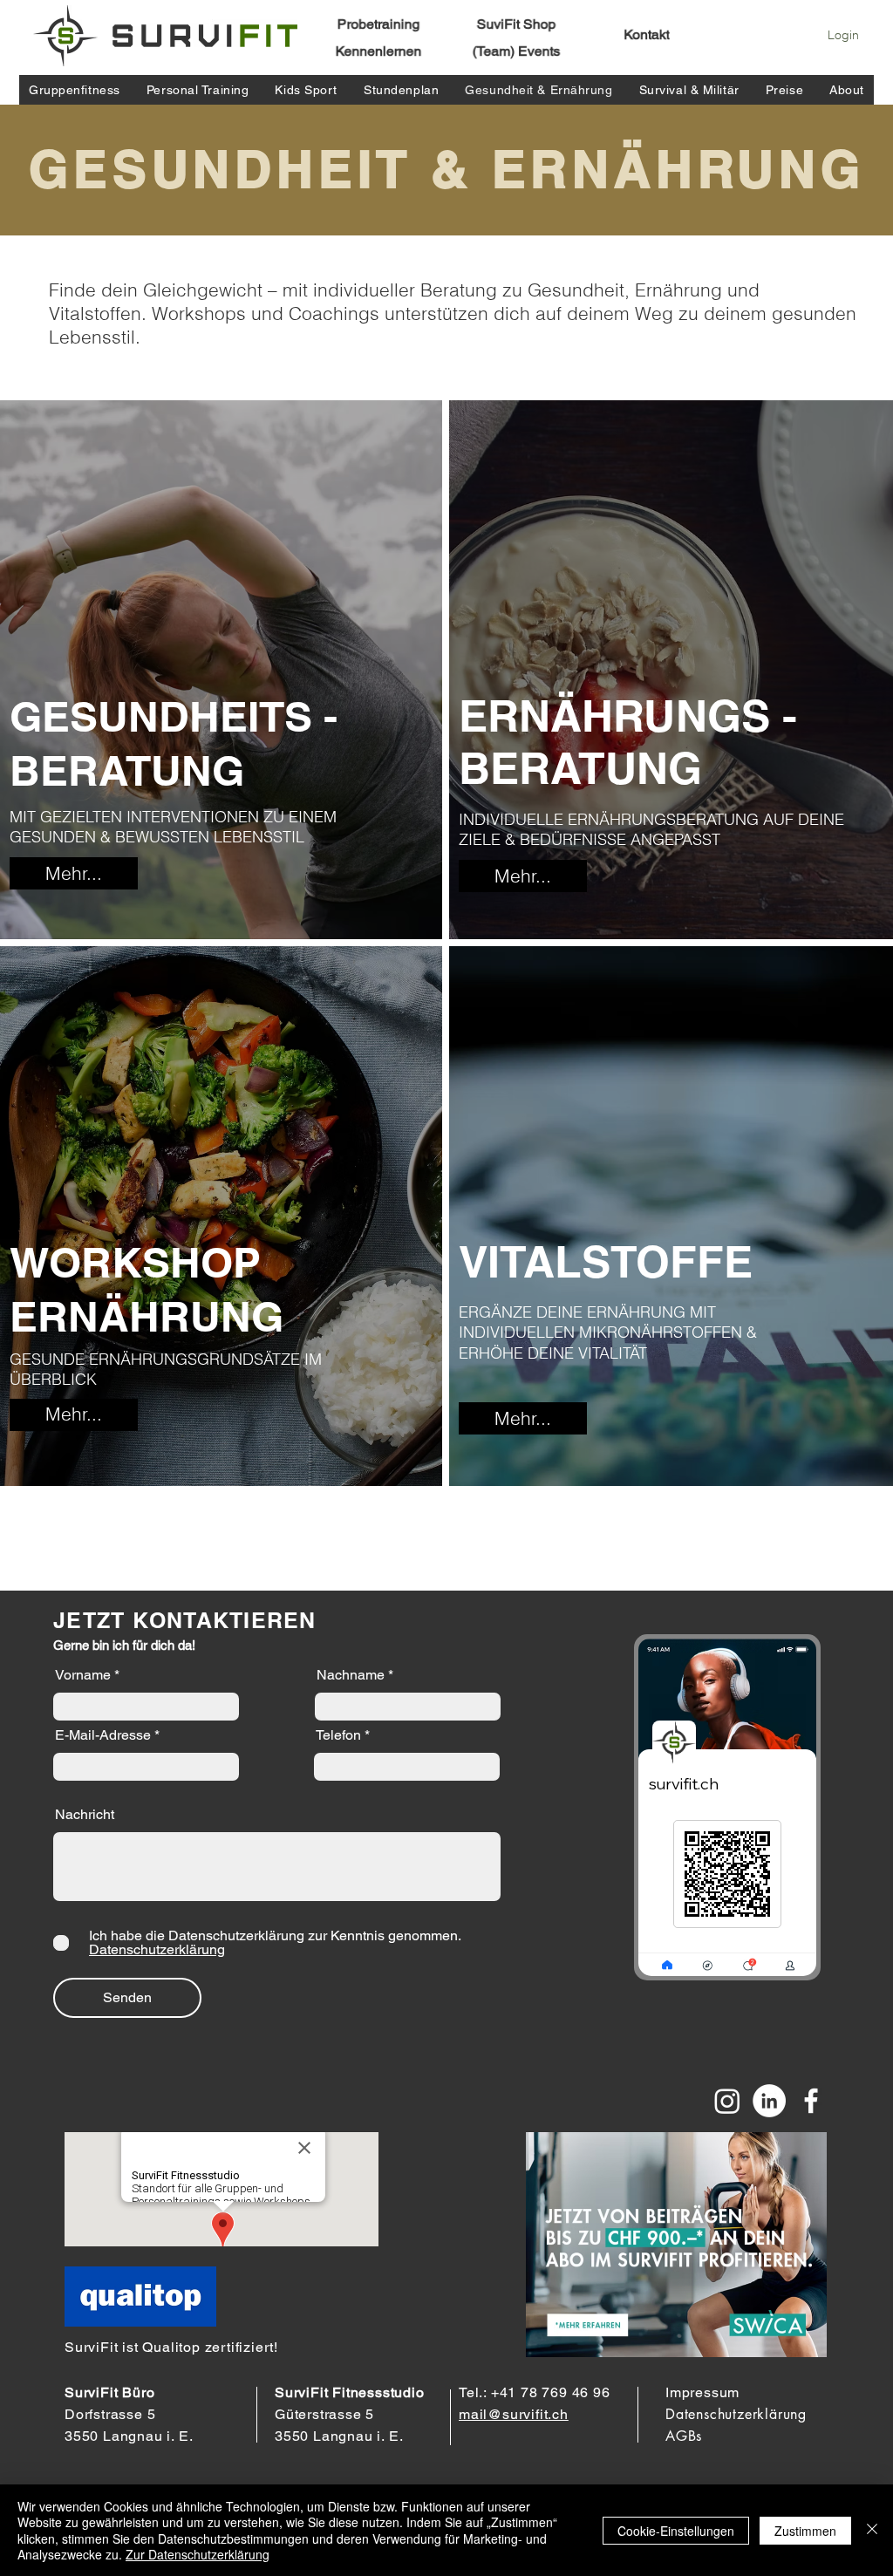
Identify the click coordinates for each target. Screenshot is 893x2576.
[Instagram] (727, 2101)
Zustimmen (805, 2531)
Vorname (83, 1675)
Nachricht (85, 1815)
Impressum (702, 2392)
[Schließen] (872, 2530)
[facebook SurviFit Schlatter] (811, 2101)
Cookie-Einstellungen (676, 2531)
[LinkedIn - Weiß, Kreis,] (769, 2101)
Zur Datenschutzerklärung (198, 2554)
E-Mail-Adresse (103, 1735)
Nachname (351, 1675)
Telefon (338, 1735)
